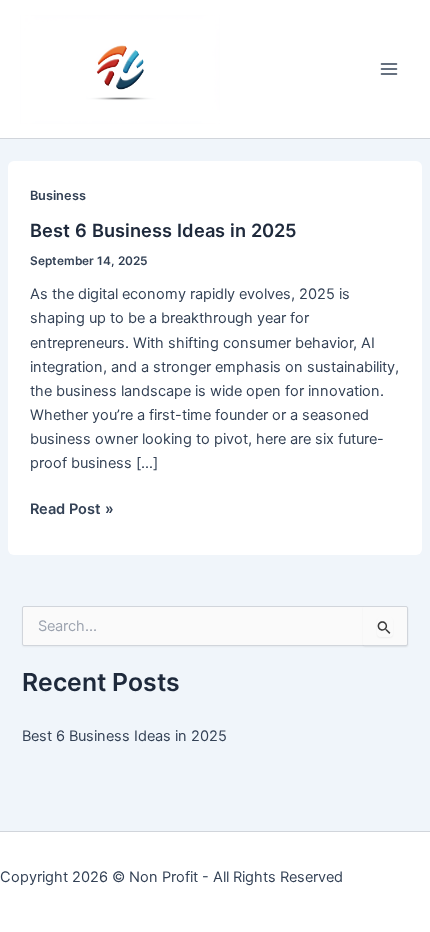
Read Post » (72, 510)
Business (58, 195)
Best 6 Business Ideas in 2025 (163, 230)
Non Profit (163, 877)
